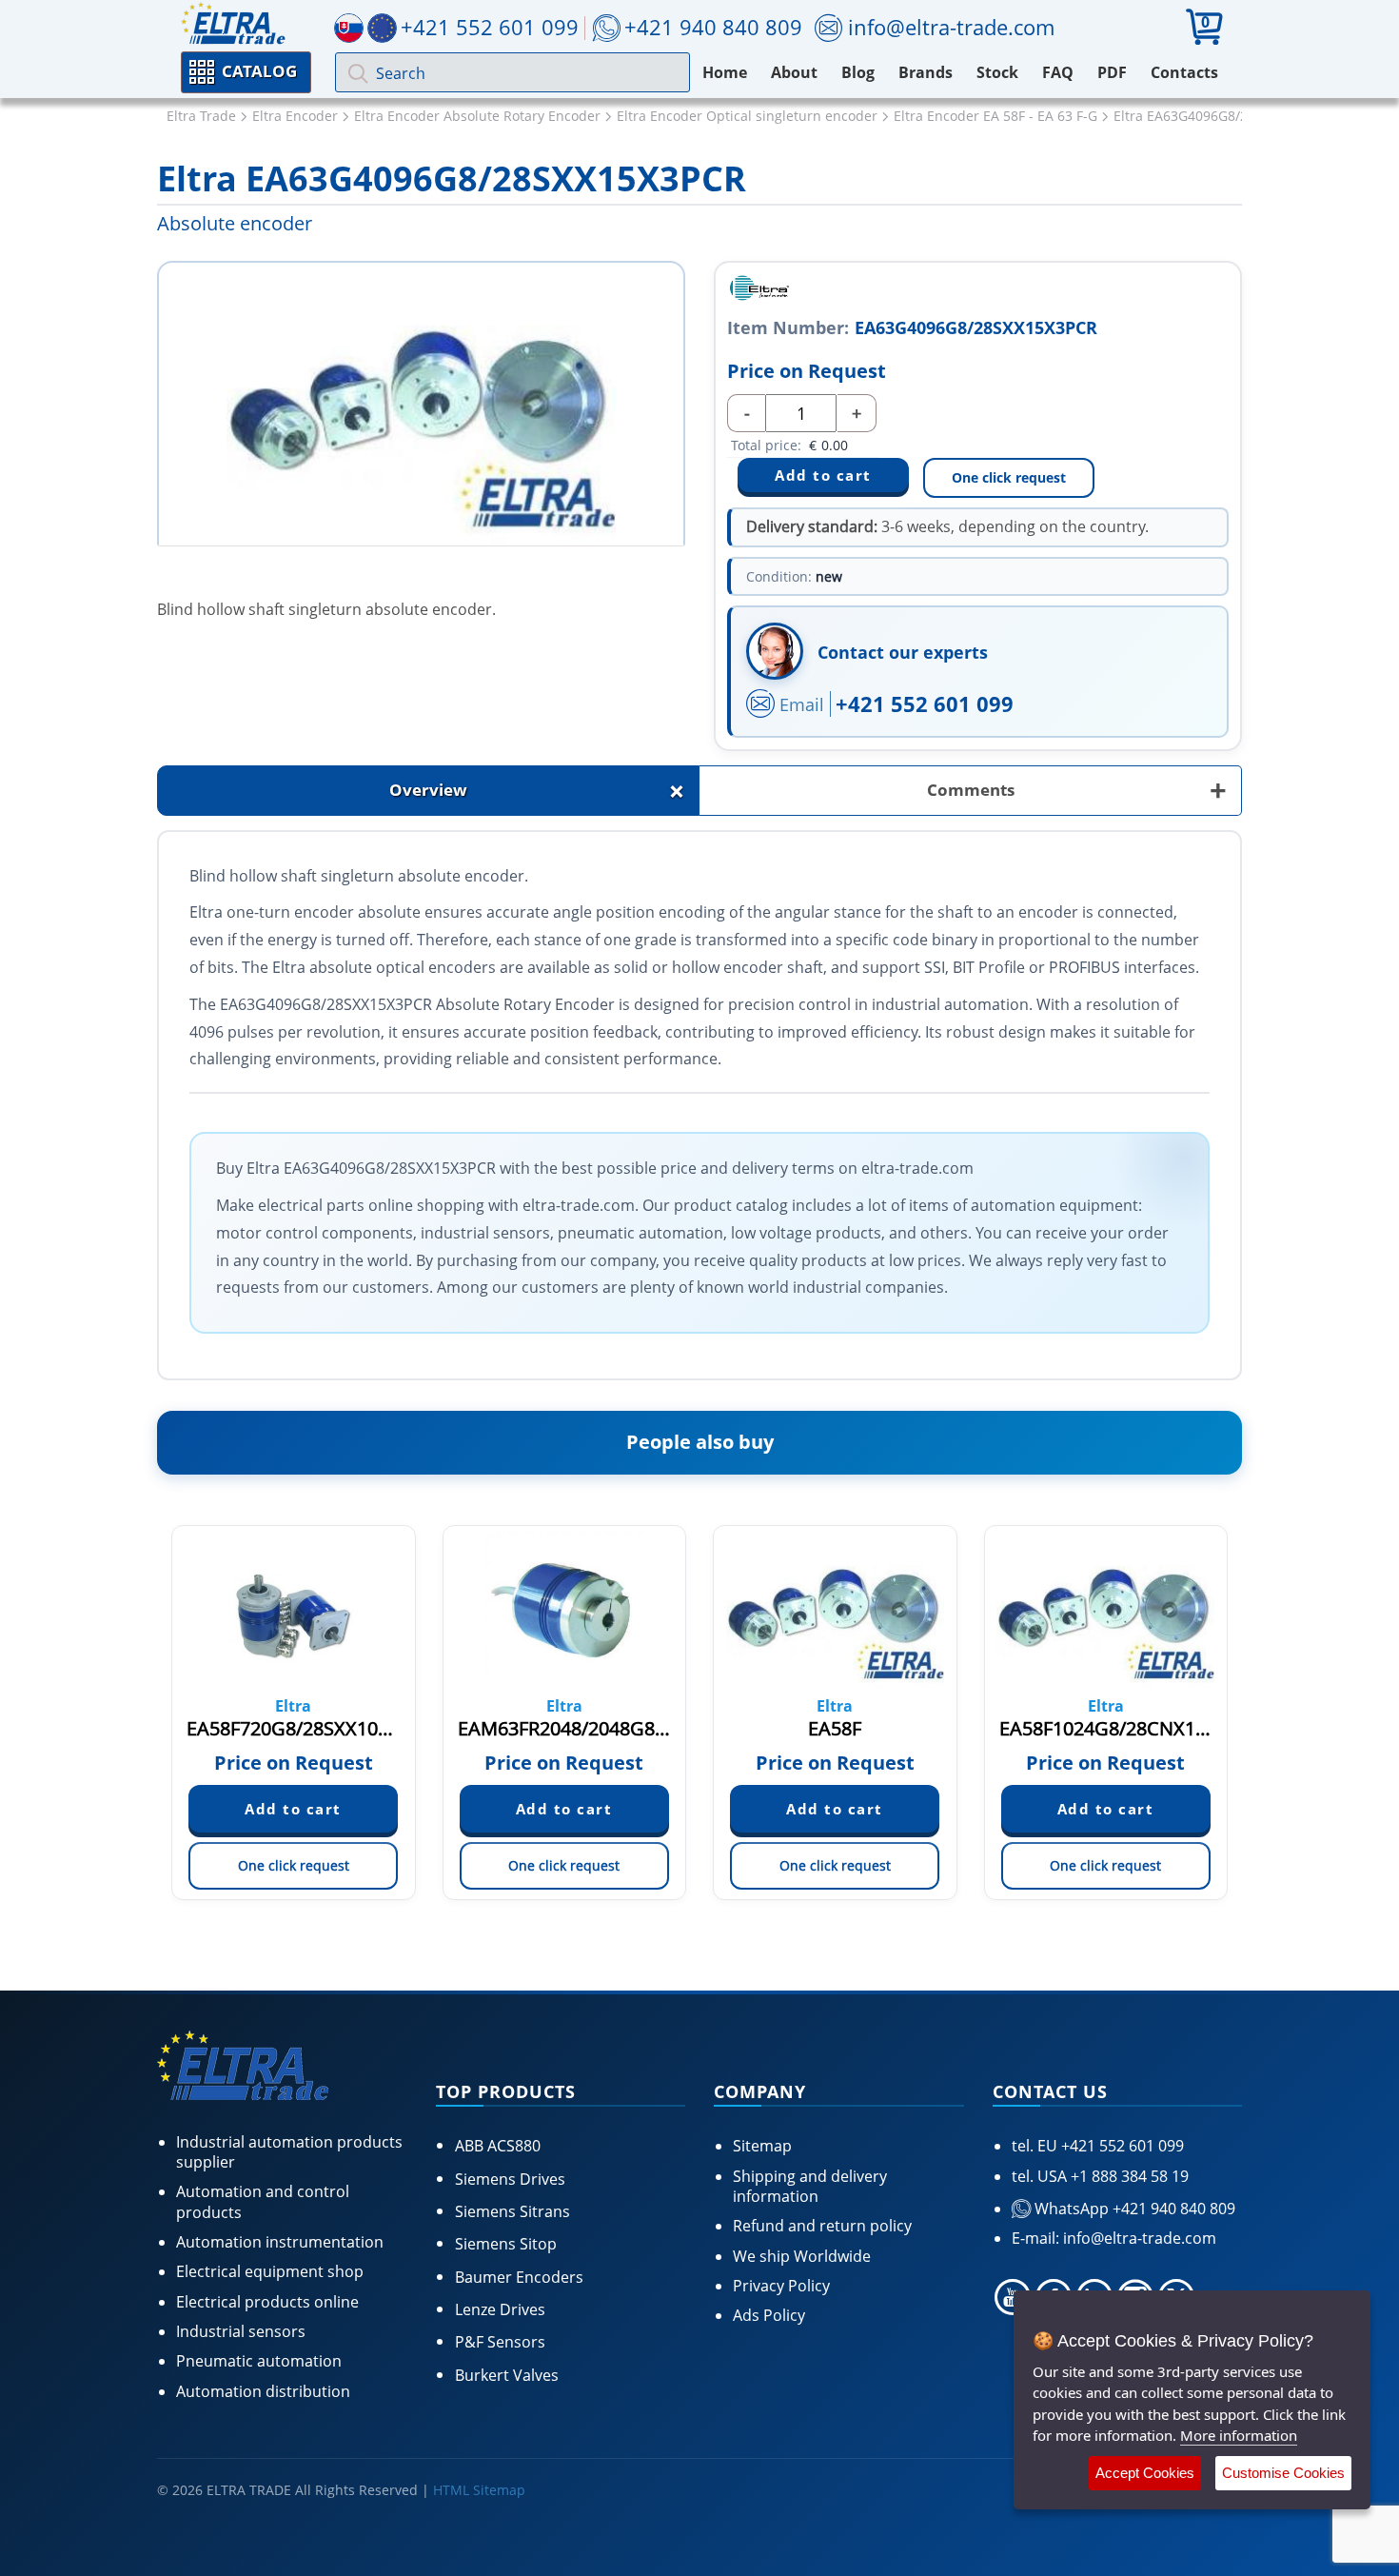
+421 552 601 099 (925, 703)
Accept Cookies (1145, 2473)
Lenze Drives (500, 2309)
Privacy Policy (781, 2286)
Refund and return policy (822, 2226)
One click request (1009, 477)
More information (1239, 2435)
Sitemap (762, 2146)
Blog (858, 72)
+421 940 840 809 (713, 27)
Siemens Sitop (506, 2244)
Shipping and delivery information (810, 2186)
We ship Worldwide (802, 2256)
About (794, 72)
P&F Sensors (500, 2342)
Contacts (1184, 72)
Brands (926, 72)
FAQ (1058, 72)
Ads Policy (769, 2315)
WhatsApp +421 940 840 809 (1133, 2209)
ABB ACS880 (498, 2146)
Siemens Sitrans (512, 2211)
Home (725, 72)
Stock (997, 72)
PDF (1112, 72)
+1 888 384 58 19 (1128, 2176)
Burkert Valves (507, 2375)
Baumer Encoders (519, 2277)
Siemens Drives (510, 2179)
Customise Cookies (1283, 2473)
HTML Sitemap (479, 2490)
